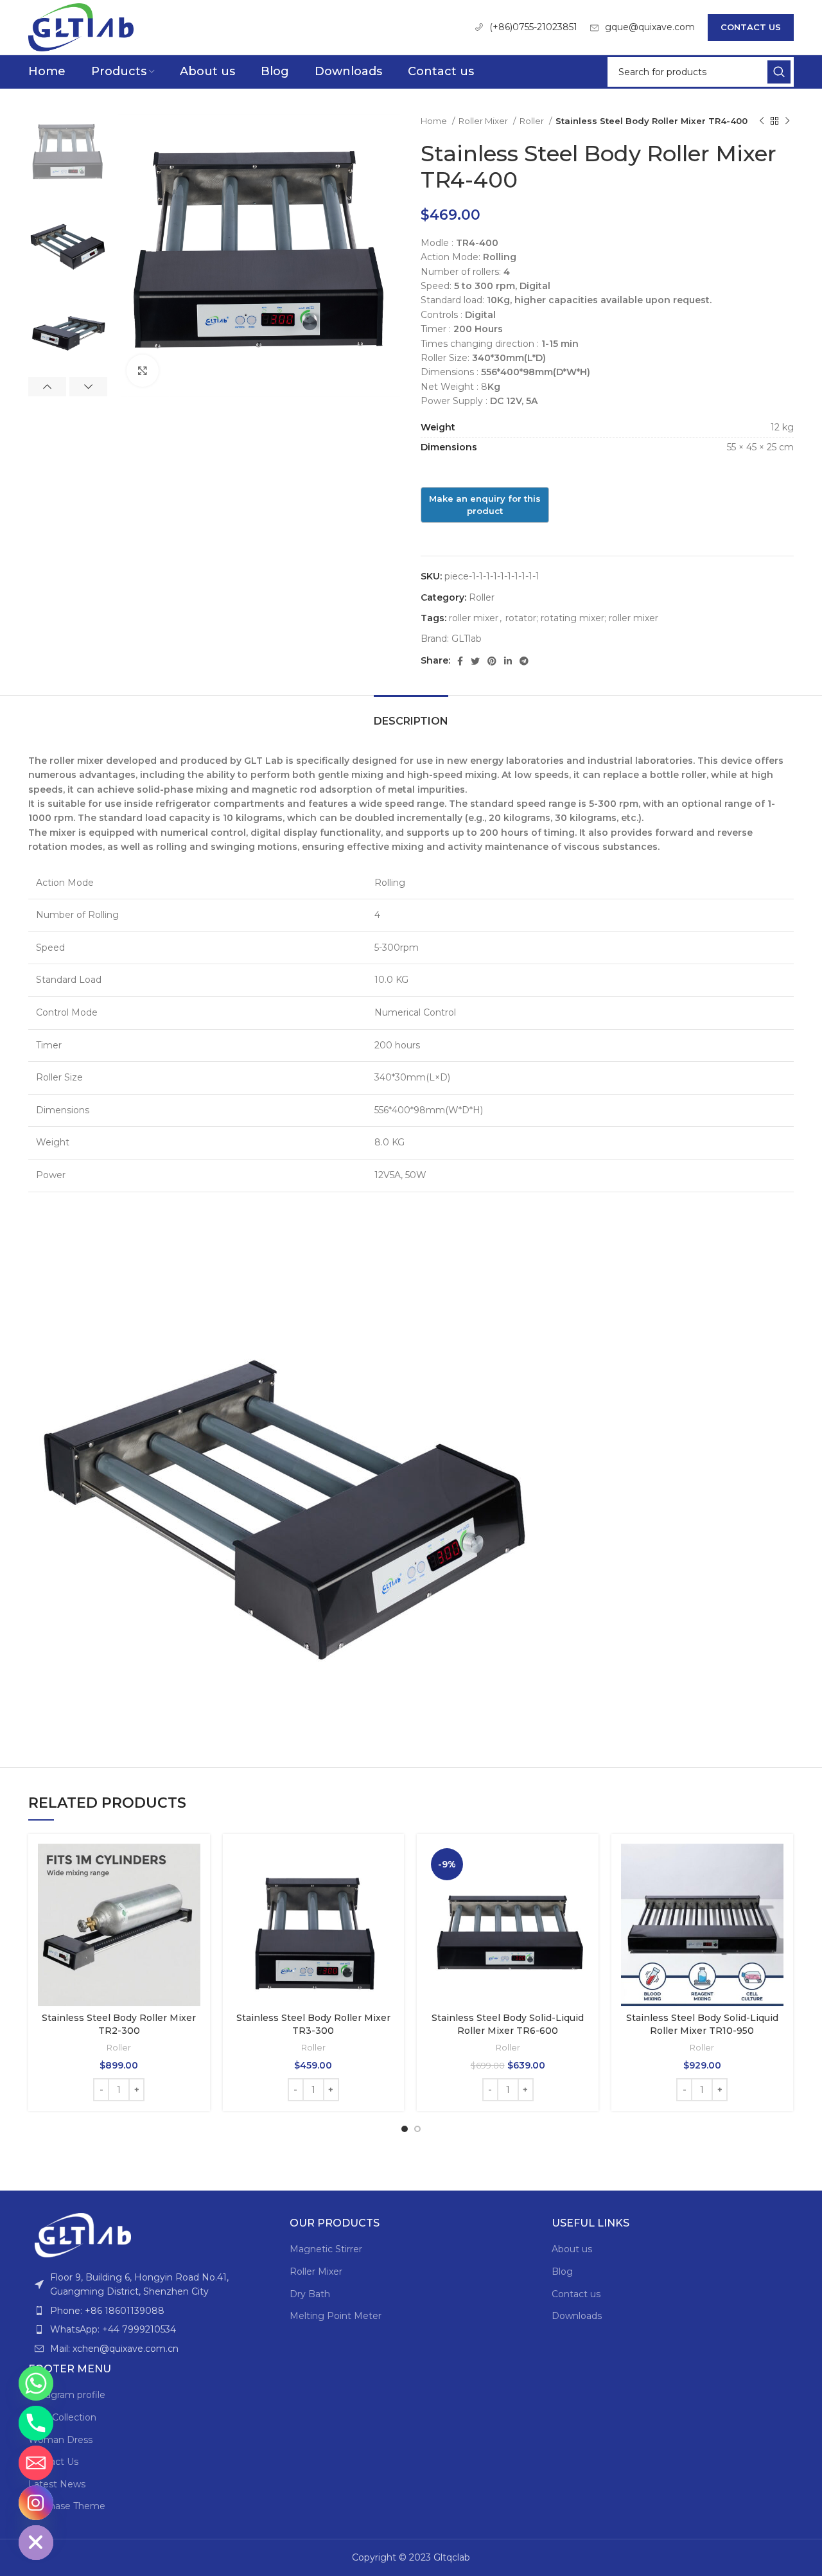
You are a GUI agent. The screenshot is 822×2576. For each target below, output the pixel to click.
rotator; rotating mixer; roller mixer (582, 618)
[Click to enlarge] (143, 371)
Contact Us (751, 27)
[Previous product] (762, 121)
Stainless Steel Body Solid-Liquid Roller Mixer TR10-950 (702, 2024)
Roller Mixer (484, 121)
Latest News (57, 2484)
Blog (562, 2272)
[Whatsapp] (36, 2383)
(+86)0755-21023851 (533, 27)
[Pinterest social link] (492, 661)
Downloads (577, 2316)
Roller (533, 121)
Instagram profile (67, 2395)
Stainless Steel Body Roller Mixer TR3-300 (313, 2024)
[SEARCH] (779, 72)
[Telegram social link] (524, 661)
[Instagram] (36, 2503)
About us (572, 2249)
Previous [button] (47, 387)
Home (435, 121)
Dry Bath (310, 2294)
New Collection (62, 2417)
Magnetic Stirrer (326, 2249)
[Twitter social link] (475, 661)
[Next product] (787, 121)
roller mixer (474, 618)
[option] (68, 153)
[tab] (411, 715)
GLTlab (467, 639)
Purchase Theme (67, 2506)
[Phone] (36, 2423)
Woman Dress (60, 2440)
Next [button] (88, 387)
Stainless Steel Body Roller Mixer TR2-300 (119, 2024)
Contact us (576, 2294)
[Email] (36, 2463)
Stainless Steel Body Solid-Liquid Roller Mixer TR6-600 (508, 2024)
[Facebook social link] (460, 661)
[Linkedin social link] (508, 661)
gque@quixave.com (650, 27)
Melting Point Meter (336, 2316)
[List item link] (149, 2311)
